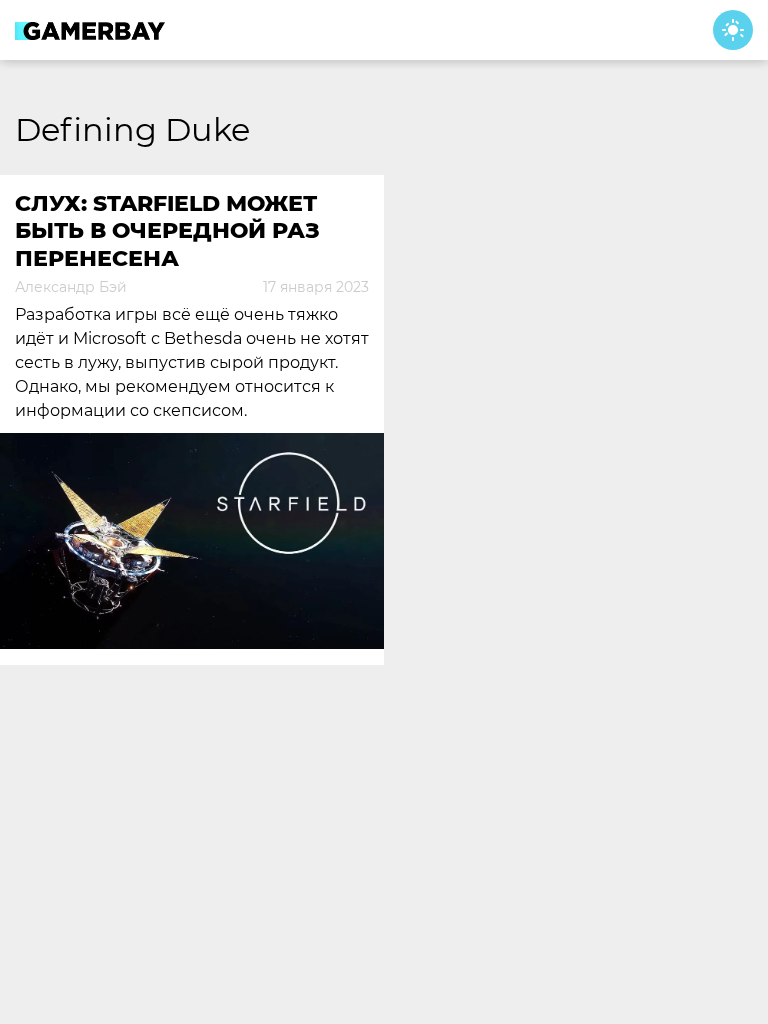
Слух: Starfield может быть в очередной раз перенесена (167, 231)
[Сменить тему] (733, 30)
